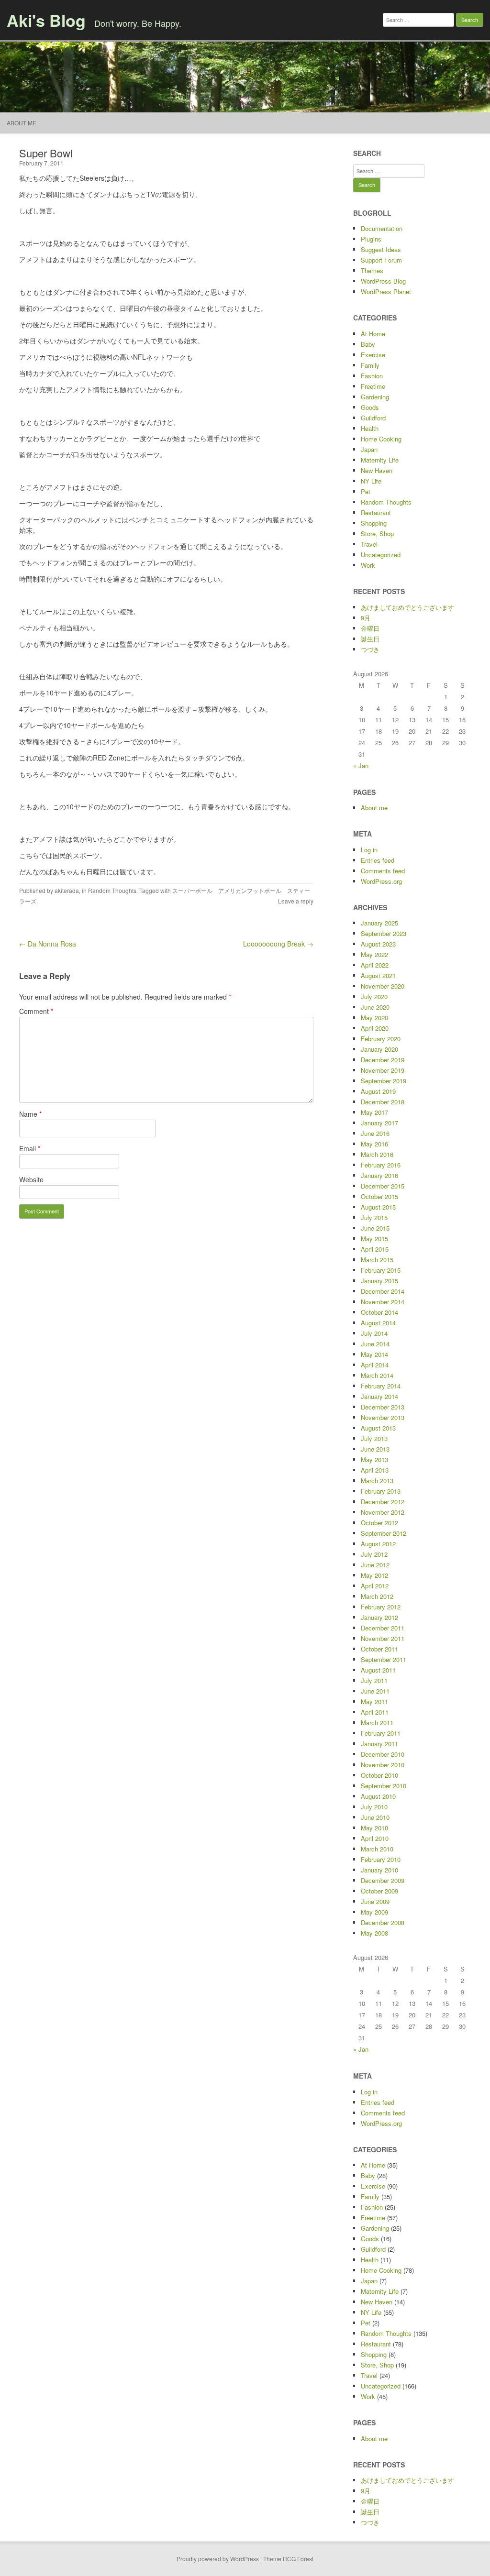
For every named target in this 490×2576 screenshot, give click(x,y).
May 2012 (374, 1575)
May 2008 (374, 1933)
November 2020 (383, 986)
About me (22, 123)
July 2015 (374, 1217)
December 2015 (383, 1186)
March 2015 (377, 1260)
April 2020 (375, 1028)
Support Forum (381, 260)
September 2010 (384, 1786)
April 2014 (375, 1365)
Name (30, 1114)
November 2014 (383, 1302)
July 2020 (374, 996)
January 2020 (379, 1049)
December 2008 (383, 1922)
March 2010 (377, 1849)
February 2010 (381, 1859)
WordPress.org (381, 881)
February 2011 (381, 1733)
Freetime (373, 386)
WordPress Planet (386, 292)
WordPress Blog (383, 281)
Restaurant (376, 512)
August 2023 (378, 944)
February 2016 (381, 1165)
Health (370, 428)
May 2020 (374, 1018)
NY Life (371, 481)
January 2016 (379, 1175)
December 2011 (383, 1628)
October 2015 (379, 1196)
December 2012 (383, 1502)
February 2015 (381, 1270)
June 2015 (375, 1228)
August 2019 (378, 1091)
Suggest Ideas (381, 249)
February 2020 (381, 1039)
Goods (370, 407)
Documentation (382, 228)
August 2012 (378, 1544)
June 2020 (375, 1007)
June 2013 (375, 1449)
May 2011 (374, 1701)
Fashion (372, 376)
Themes (372, 270)
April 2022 (375, 965)
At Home (373, 334)
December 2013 (383, 1407)
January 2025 (379, 923)
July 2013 (374, 1438)
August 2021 (378, 975)
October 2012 (379, 1523)
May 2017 (374, 1112)
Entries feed (378, 860)
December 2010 (383, 1754)
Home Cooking (381, 439)
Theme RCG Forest (288, 2559)
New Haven (377, 470)
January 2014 (379, 1396)
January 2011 (379, 1744)
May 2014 (374, 1354)
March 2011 (377, 1723)
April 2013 (375, 1470)
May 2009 (374, 1912)
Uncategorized (381, 555)
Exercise (373, 355)
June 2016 (375, 1133)
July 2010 (374, 1807)
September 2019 (384, 1081)
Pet (366, 491)
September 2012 (384, 1533)
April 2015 (375, 1249)
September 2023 (384, 933)
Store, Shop (377, 534)
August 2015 (378, 1207)
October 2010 (379, 1775)
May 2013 (374, 1459)
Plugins (371, 239)
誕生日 (370, 639)
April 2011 (375, 1712)
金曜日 (370, 628)
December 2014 (383, 1291)
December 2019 (383, 1060)
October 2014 (379, 1312)
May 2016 (374, 1144)
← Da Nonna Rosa (48, 944)
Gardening (375, 397)
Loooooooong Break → (278, 944)
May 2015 (374, 1238)
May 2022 (374, 954)
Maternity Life (380, 460)
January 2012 (379, 1617)
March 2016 (377, 1154)
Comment (36, 1011)
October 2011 (379, 1649)
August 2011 (378, 1670)
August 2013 (378, 1428)
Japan (369, 449)
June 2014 (375, 1344)
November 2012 (383, 1512)
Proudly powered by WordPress (218, 2559)
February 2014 (381, 1386)
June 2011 (375, 1691)
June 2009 (375, 1901)
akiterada (67, 890)
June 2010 (375, 1817)
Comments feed (383, 871)
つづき (370, 649)
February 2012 (381, 1607)
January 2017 (379, 1123)
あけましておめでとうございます (407, 607)
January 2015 (379, 1281)
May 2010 (374, 1828)
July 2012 (374, 1554)
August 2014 (378, 1323)
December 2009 (383, 1880)
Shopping (374, 523)
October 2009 (379, 1891)
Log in (369, 850)
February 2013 (381, 1491)
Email (30, 1148)
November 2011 (383, 1638)
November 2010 (383, 1765)
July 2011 (374, 1680)
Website (31, 1179)
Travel (369, 544)
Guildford (373, 418)
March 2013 (377, 1481)
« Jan (361, 765)
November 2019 (383, 1070)
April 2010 (375, 1838)
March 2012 (377, 1596)
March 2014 (377, 1375)
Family (370, 365)
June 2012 (375, 1565)
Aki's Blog (46, 20)
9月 (366, 618)
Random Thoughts (112, 890)
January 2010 (379, 1870)
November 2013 (383, 1417)
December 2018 (383, 1102)
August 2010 (378, 1796)
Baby (368, 344)
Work (368, 565)
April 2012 (375, 1586)
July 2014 (374, 1333)
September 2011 (384, 1659)
